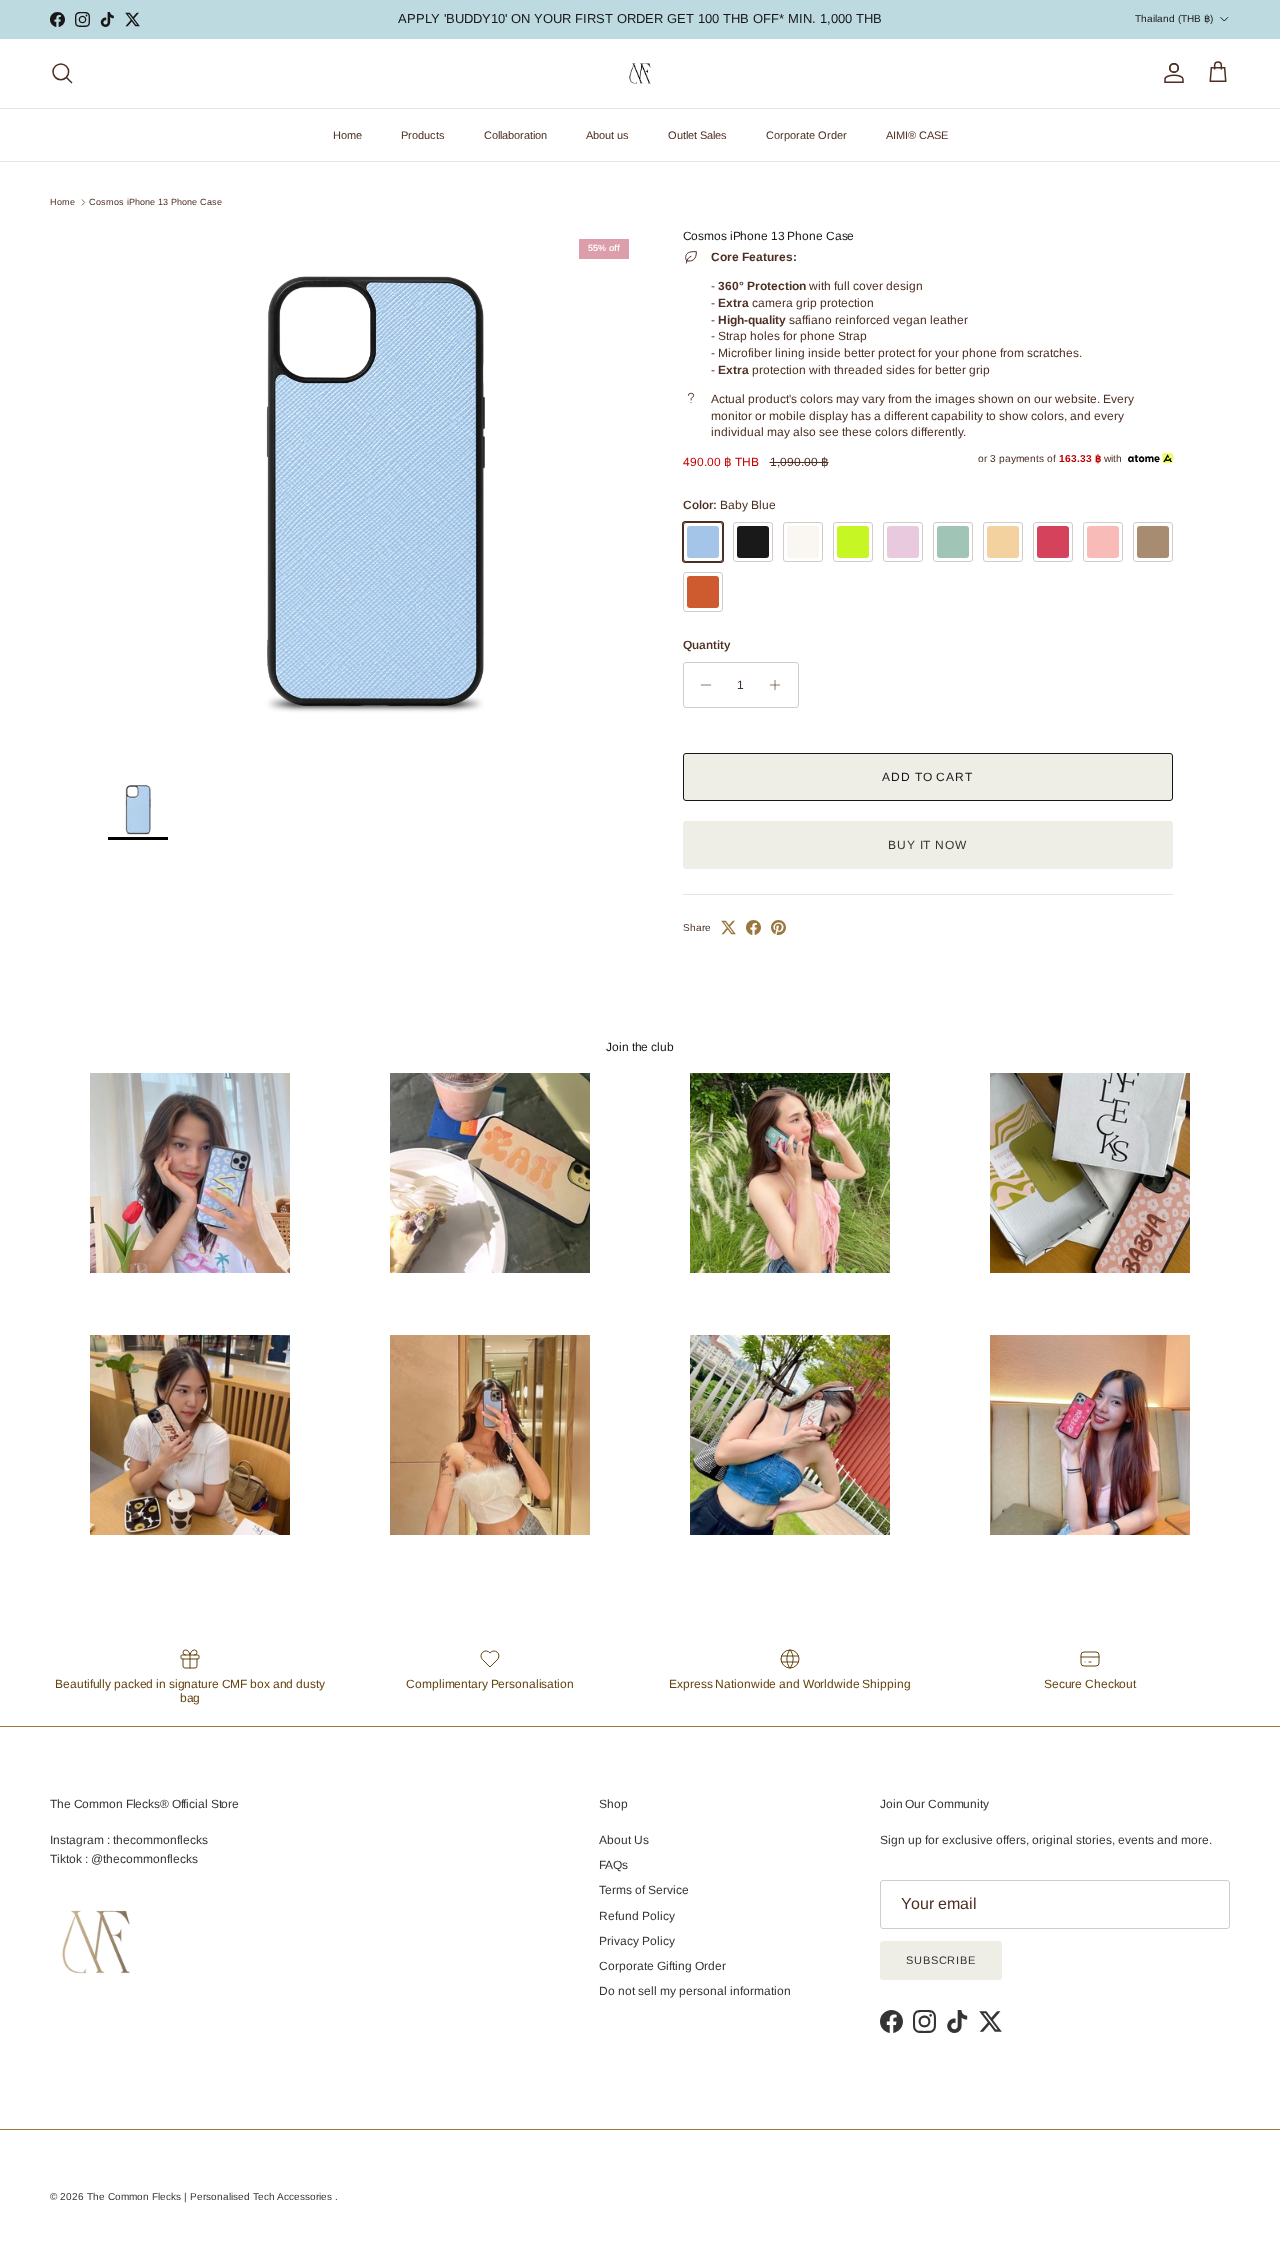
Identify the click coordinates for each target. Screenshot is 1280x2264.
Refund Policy (637, 1916)
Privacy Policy (637, 1941)
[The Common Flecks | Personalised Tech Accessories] (640, 73)
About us (607, 135)
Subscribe (941, 1960)
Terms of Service (644, 1890)
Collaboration (515, 135)
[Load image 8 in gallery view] (373, 494)
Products (423, 135)
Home (347, 135)
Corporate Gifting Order (662, 1966)
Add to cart (928, 777)
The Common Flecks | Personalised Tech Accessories (211, 2196)
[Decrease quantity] (701, 685)
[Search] (62, 73)
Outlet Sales (697, 135)
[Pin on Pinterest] (778, 927)
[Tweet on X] (728, 927)
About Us (624, 1840)
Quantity (706, 645)
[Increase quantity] (780, 685)
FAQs (613, 1865)
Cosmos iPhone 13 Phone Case (155, 202)
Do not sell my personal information (695, 1991)
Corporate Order (806, 135)
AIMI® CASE (917, 135)
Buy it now (928, 845)
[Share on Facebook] (753, 927)
